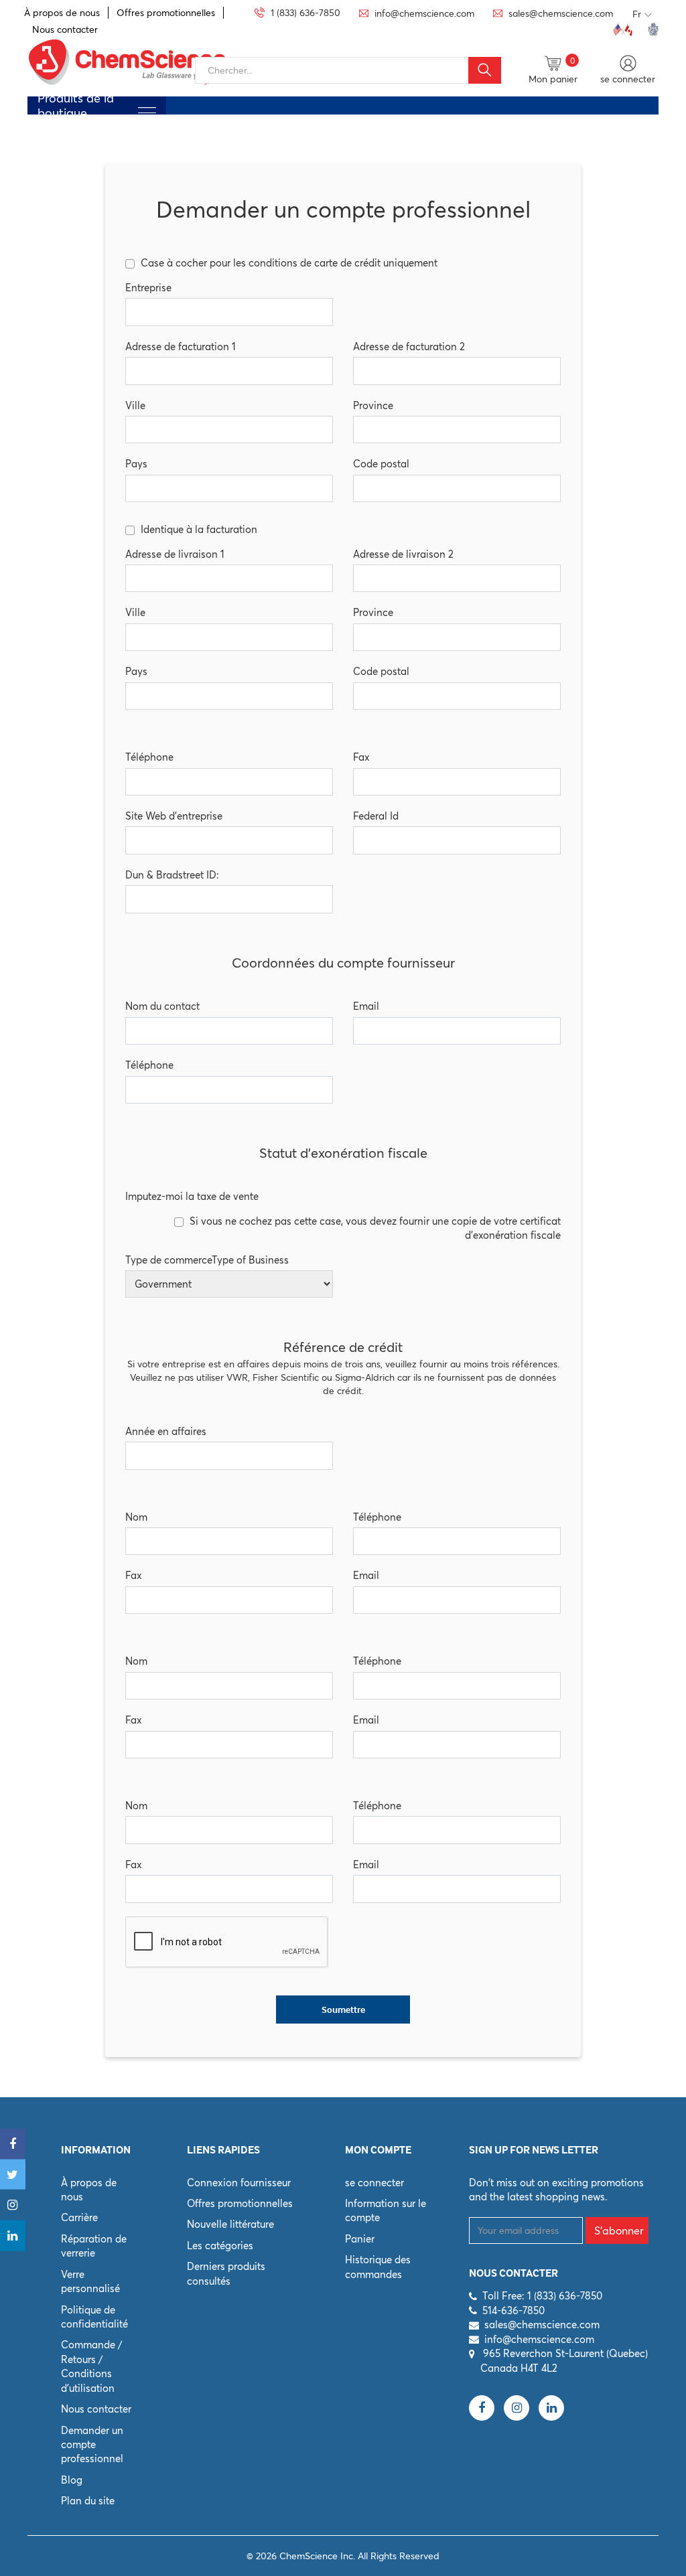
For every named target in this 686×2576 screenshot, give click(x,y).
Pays (136, 464)
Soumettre (343, 2010)
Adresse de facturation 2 (409, 347)
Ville (135, 405)
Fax (361, 757)
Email (366, 1006)
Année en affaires (166, 1431)
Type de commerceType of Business (207, 1260)
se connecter (374, 2183)
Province (373, 405)
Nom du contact (162, 1006)
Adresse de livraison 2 (403, 554)
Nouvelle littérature (230, 2224)
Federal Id (376, 816)
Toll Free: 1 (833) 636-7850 (542, 2296)
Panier (360, 2239)
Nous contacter (65, 29)
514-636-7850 (513, 2310)
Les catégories (220, 2246)
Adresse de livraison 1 (175, 554)
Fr (637, 14)
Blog (72, 2480)
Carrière (79, 2217)
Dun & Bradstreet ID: (172, 875)
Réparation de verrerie (94, 2246)
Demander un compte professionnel (92, 2445)
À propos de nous (62, 13)
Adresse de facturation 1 (181, 347)
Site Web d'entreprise (174, 816)
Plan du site (88, 2501)
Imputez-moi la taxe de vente (192, 1196)
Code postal (381, 464)
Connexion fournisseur (239, 2183)
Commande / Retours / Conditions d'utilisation (91, 2366)
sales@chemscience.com (542, 2325)
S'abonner (619, 2230)
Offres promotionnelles (166, 13)
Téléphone (149, 757)
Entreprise (148, 288)
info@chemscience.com (539, 2339)
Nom (136, 1517)
